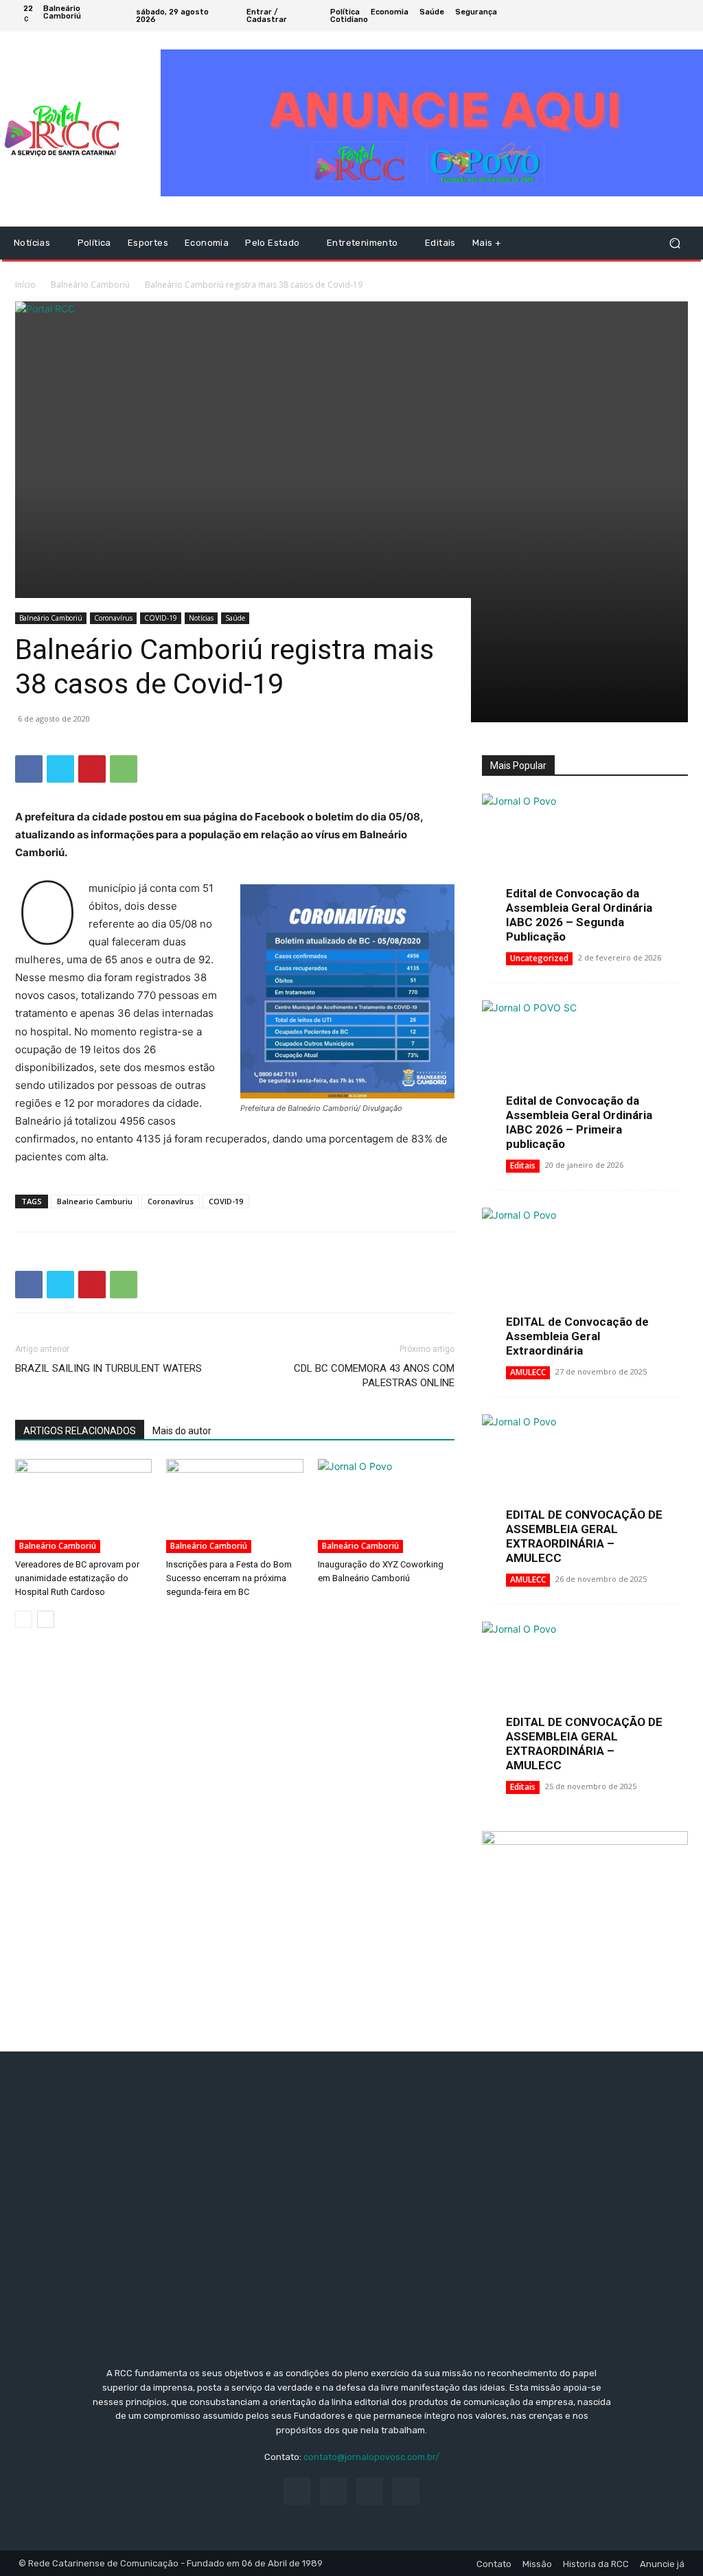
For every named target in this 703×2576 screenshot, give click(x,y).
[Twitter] (666, 16)
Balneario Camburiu (95, 1201)
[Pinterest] (92, 769)
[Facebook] (633, 16)
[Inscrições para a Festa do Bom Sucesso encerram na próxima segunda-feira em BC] (234, 1506)
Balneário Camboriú (90, 285)
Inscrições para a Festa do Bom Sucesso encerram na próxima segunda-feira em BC (229, 1578)
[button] (675, 243)
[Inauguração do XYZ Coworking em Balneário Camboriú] (386, 1506)
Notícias (201, 618)
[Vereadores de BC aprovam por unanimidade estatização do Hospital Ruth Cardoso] (83, 1506)
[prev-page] (24, 1619)
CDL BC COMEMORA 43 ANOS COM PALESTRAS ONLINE (374, 1376)
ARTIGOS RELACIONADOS (80, 1431)
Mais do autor (182, 1431)
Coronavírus (113, 618)
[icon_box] (548, 18)
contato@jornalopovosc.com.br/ (371, 2457)
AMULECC (528, 1372)
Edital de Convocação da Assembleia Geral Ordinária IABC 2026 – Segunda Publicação (579, 915)
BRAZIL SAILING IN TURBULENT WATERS (108, 1368)
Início (25, 285)
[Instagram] (649, 16)
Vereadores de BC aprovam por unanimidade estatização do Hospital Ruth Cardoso (77, 1578)
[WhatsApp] (124, 769)
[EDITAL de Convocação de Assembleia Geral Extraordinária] (585, 1283)
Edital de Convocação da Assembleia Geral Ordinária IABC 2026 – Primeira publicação (579, 1122)
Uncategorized (539, 958)
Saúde (235, 618)
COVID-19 (161, 618)
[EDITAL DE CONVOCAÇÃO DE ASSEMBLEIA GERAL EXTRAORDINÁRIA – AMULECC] (585, 1489)
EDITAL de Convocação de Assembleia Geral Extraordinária (577, 1336)
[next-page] (46, 1619)
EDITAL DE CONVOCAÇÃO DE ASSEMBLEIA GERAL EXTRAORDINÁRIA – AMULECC (584, 1536)
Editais (523, 1165)
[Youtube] (682, 16)
